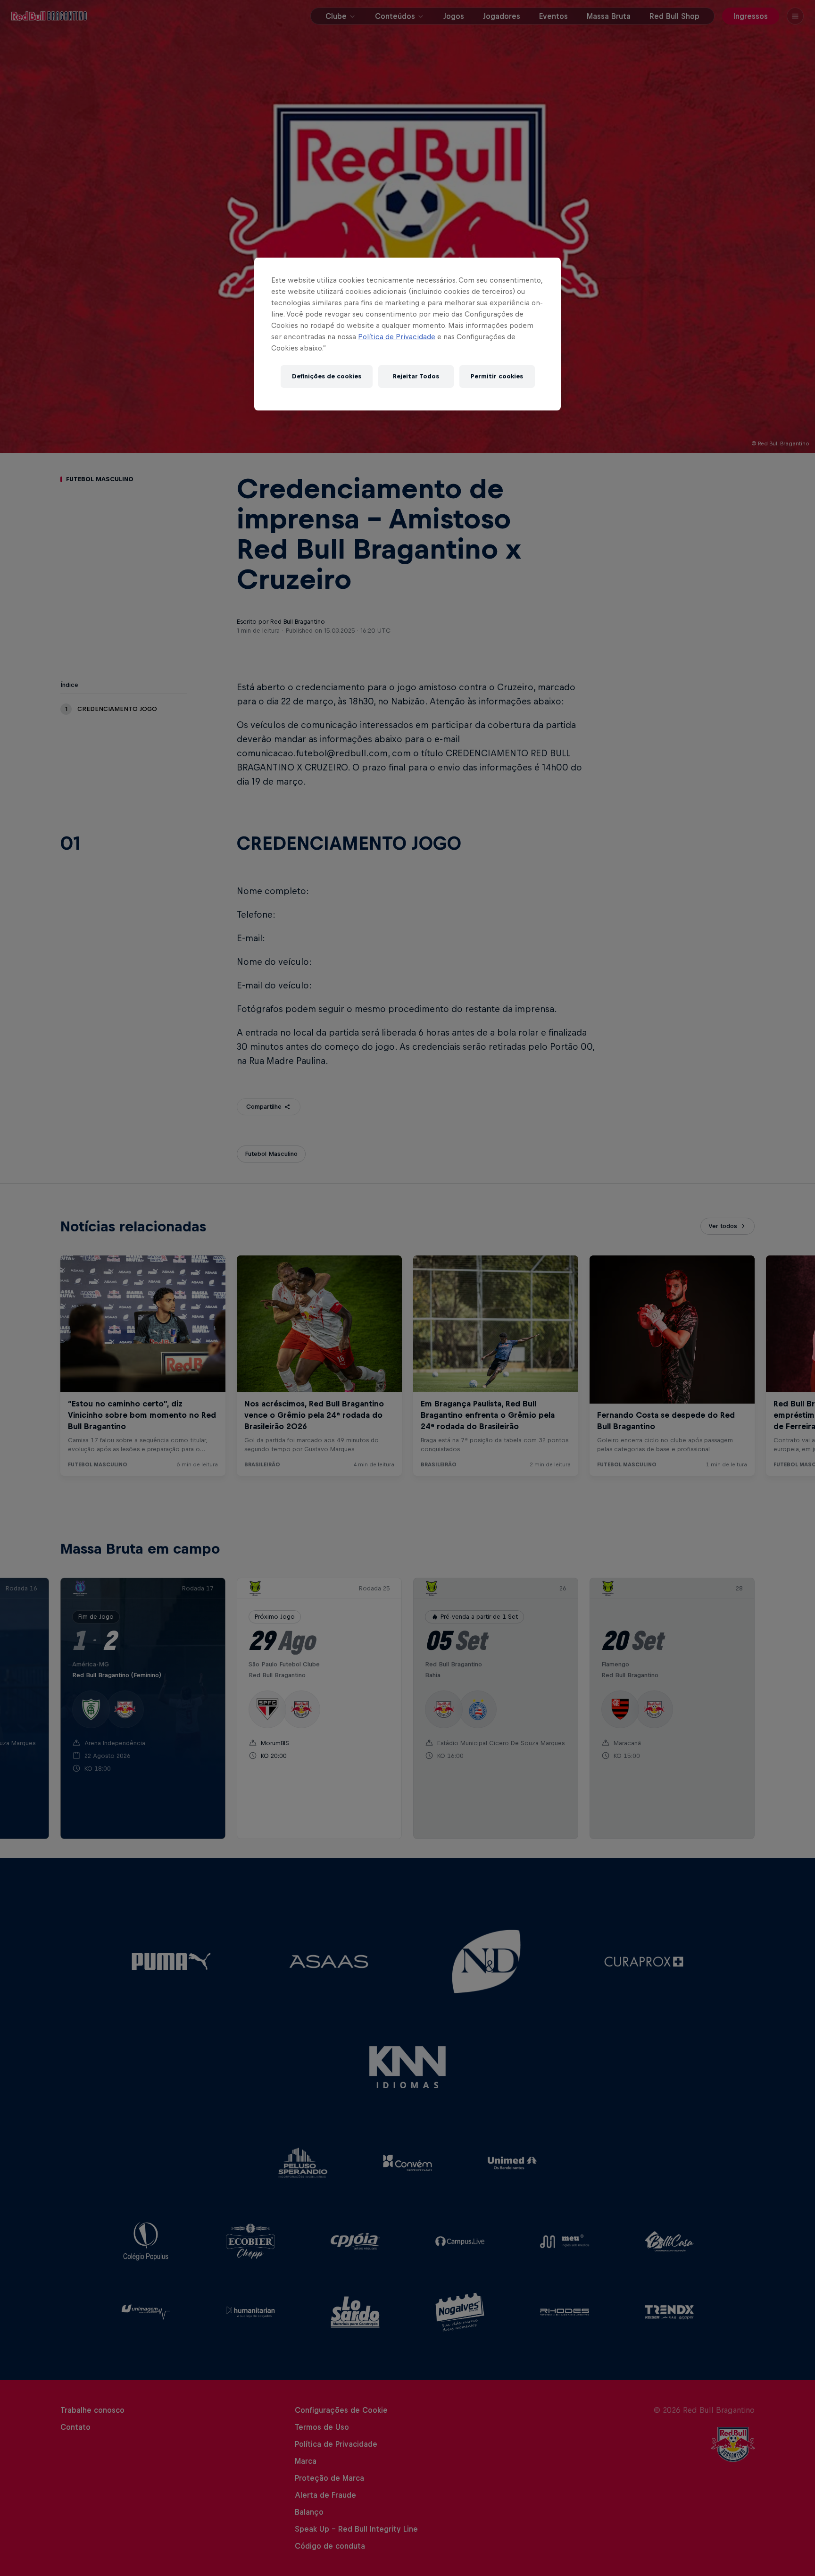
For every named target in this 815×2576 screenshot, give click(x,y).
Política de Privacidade (397, 337)
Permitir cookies (497, 376)
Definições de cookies (327, 376)
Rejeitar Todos (416, 376)
